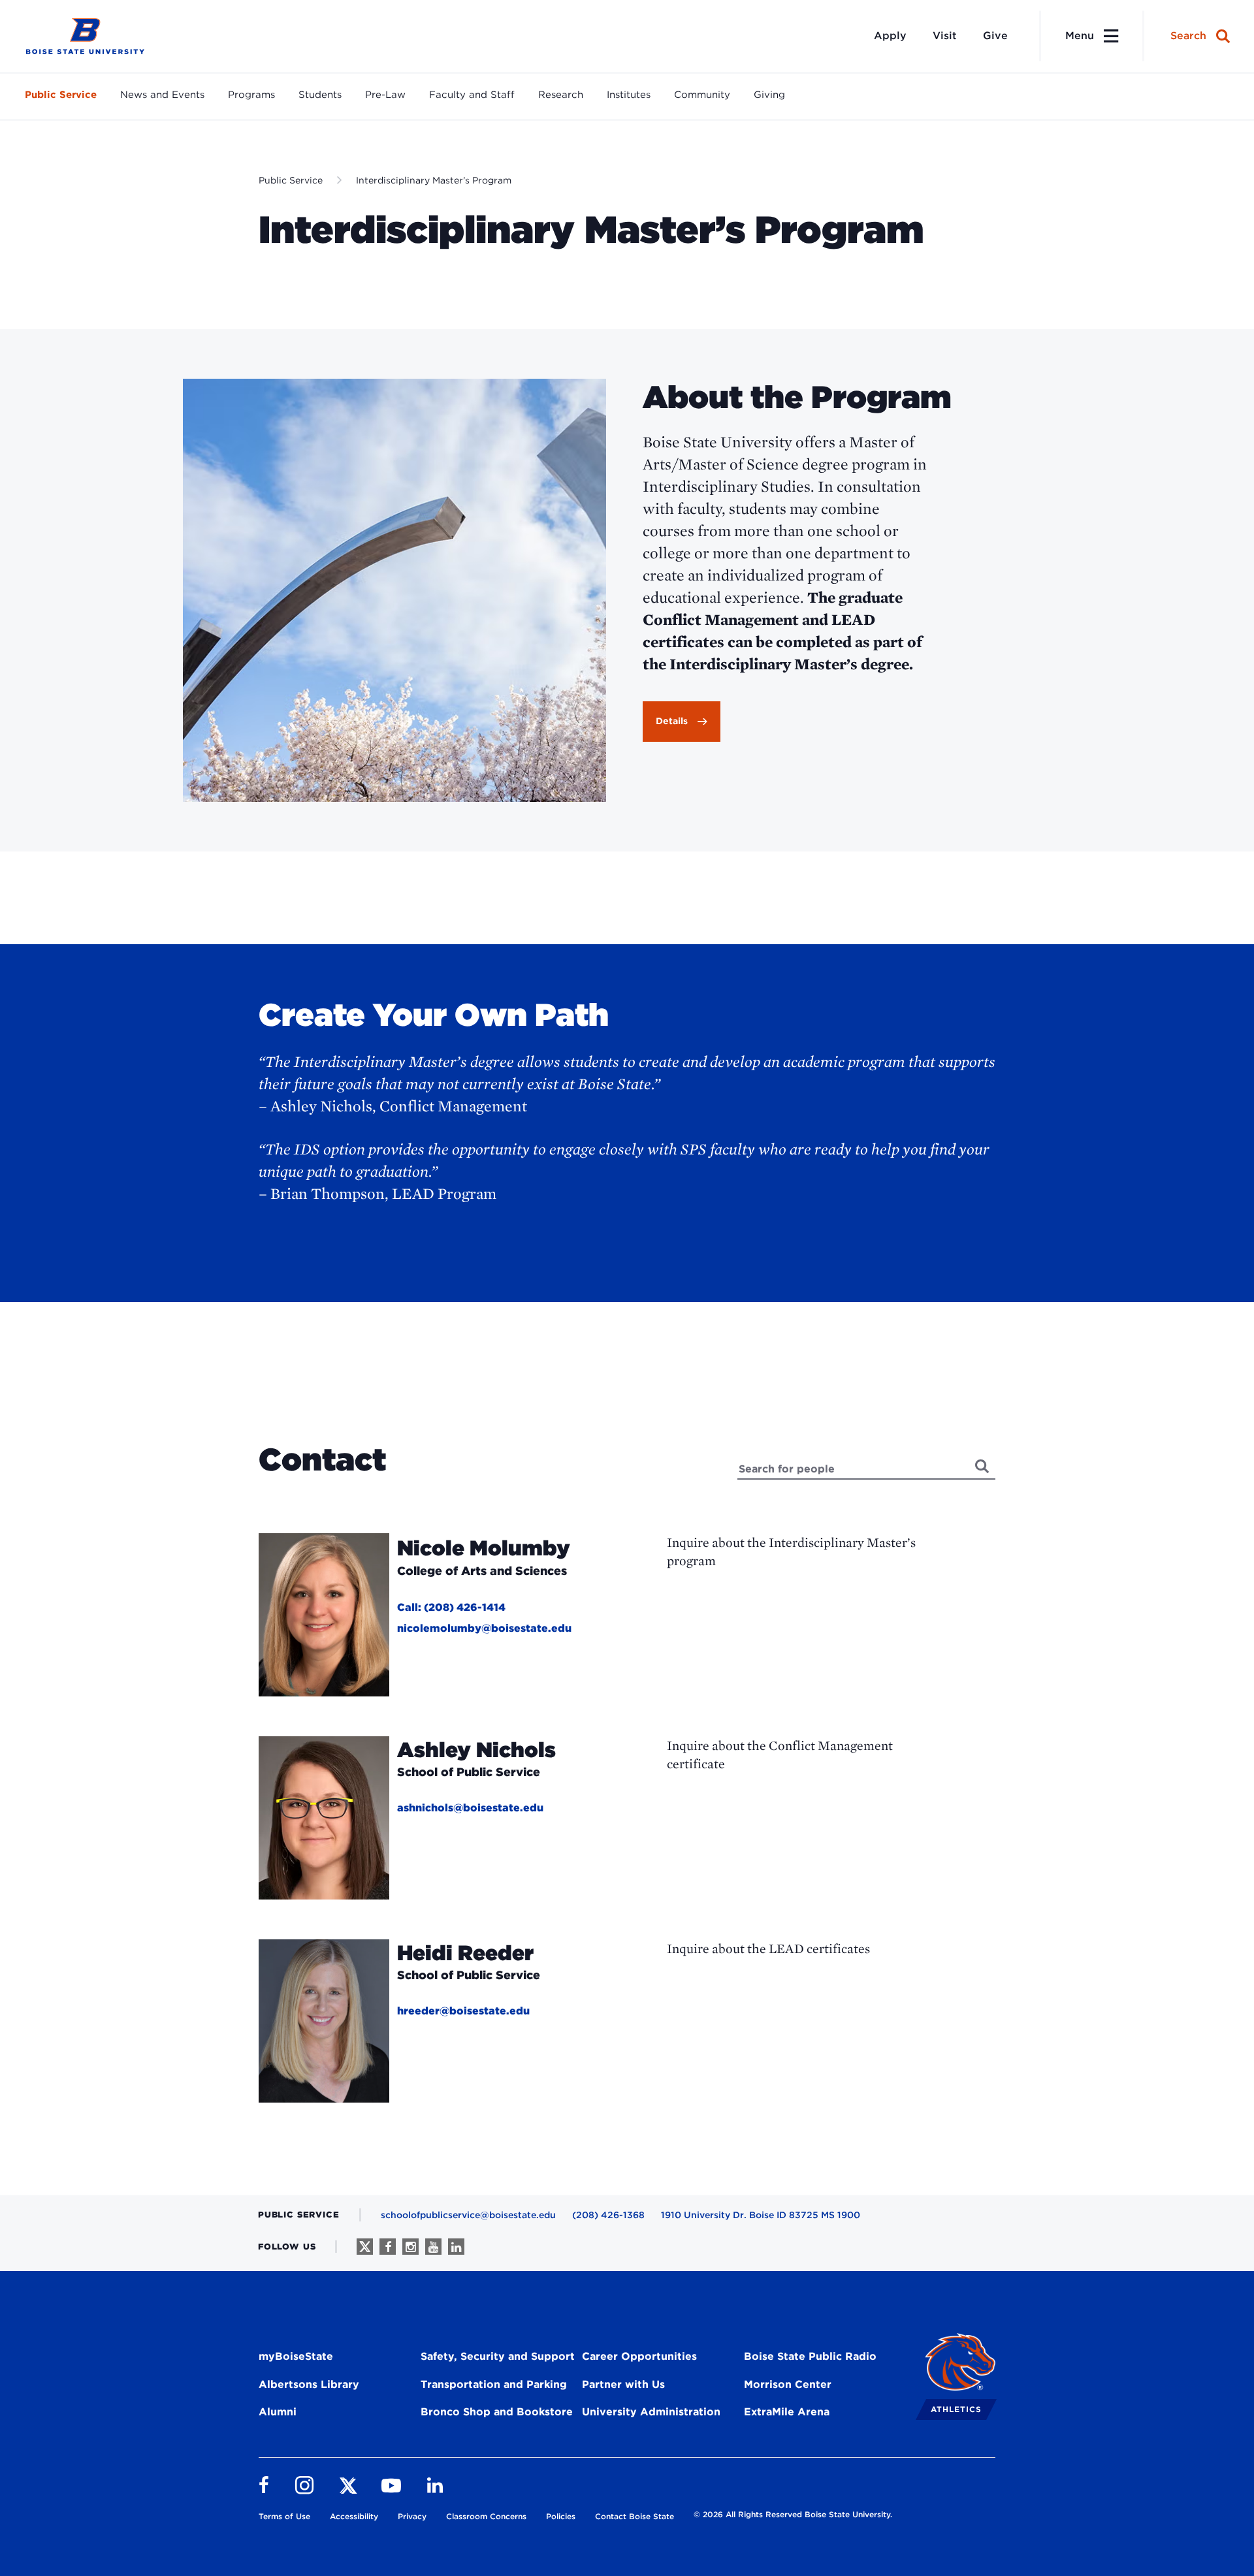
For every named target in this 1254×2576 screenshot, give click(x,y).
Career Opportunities (639, 2356)
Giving (769, 95)
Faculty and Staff (472, 95)
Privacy (412, 2516)
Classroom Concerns (486, 2516)
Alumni (278, 2412)
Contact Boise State (635, 2516)
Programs (251, 95)
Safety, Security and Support (498, 2356)
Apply (890, 36)
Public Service (61, 95)
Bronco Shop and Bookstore (497, 2412)
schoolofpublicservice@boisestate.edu (468, 2215)
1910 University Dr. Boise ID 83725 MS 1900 (761, 2215)
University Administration (651, 2412)
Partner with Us (623, 2384)
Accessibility (354, 2516)
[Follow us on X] (365, 2247)
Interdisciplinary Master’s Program (434, 180)
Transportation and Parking (494, 2384)
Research (561, 95)
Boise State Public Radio (810, 2356)
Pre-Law (385, 95)
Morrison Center (788, 2384)
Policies (561, 2516)
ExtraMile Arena (787, 2412)
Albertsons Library (309, 2384)
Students (320, 95)
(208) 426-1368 (608, 2215)
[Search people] (983, 1466)
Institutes (629, 95)
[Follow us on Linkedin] (456, 2247)
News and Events (162, 95)
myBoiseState (296, 2356)
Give (995, 36)
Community (702, 95)
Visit (945, 36)
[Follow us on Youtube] (433, 2247)
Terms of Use (284, 2516)
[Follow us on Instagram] (410, 2247)
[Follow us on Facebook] (388, 2247)
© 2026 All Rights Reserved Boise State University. (793, 2514)
